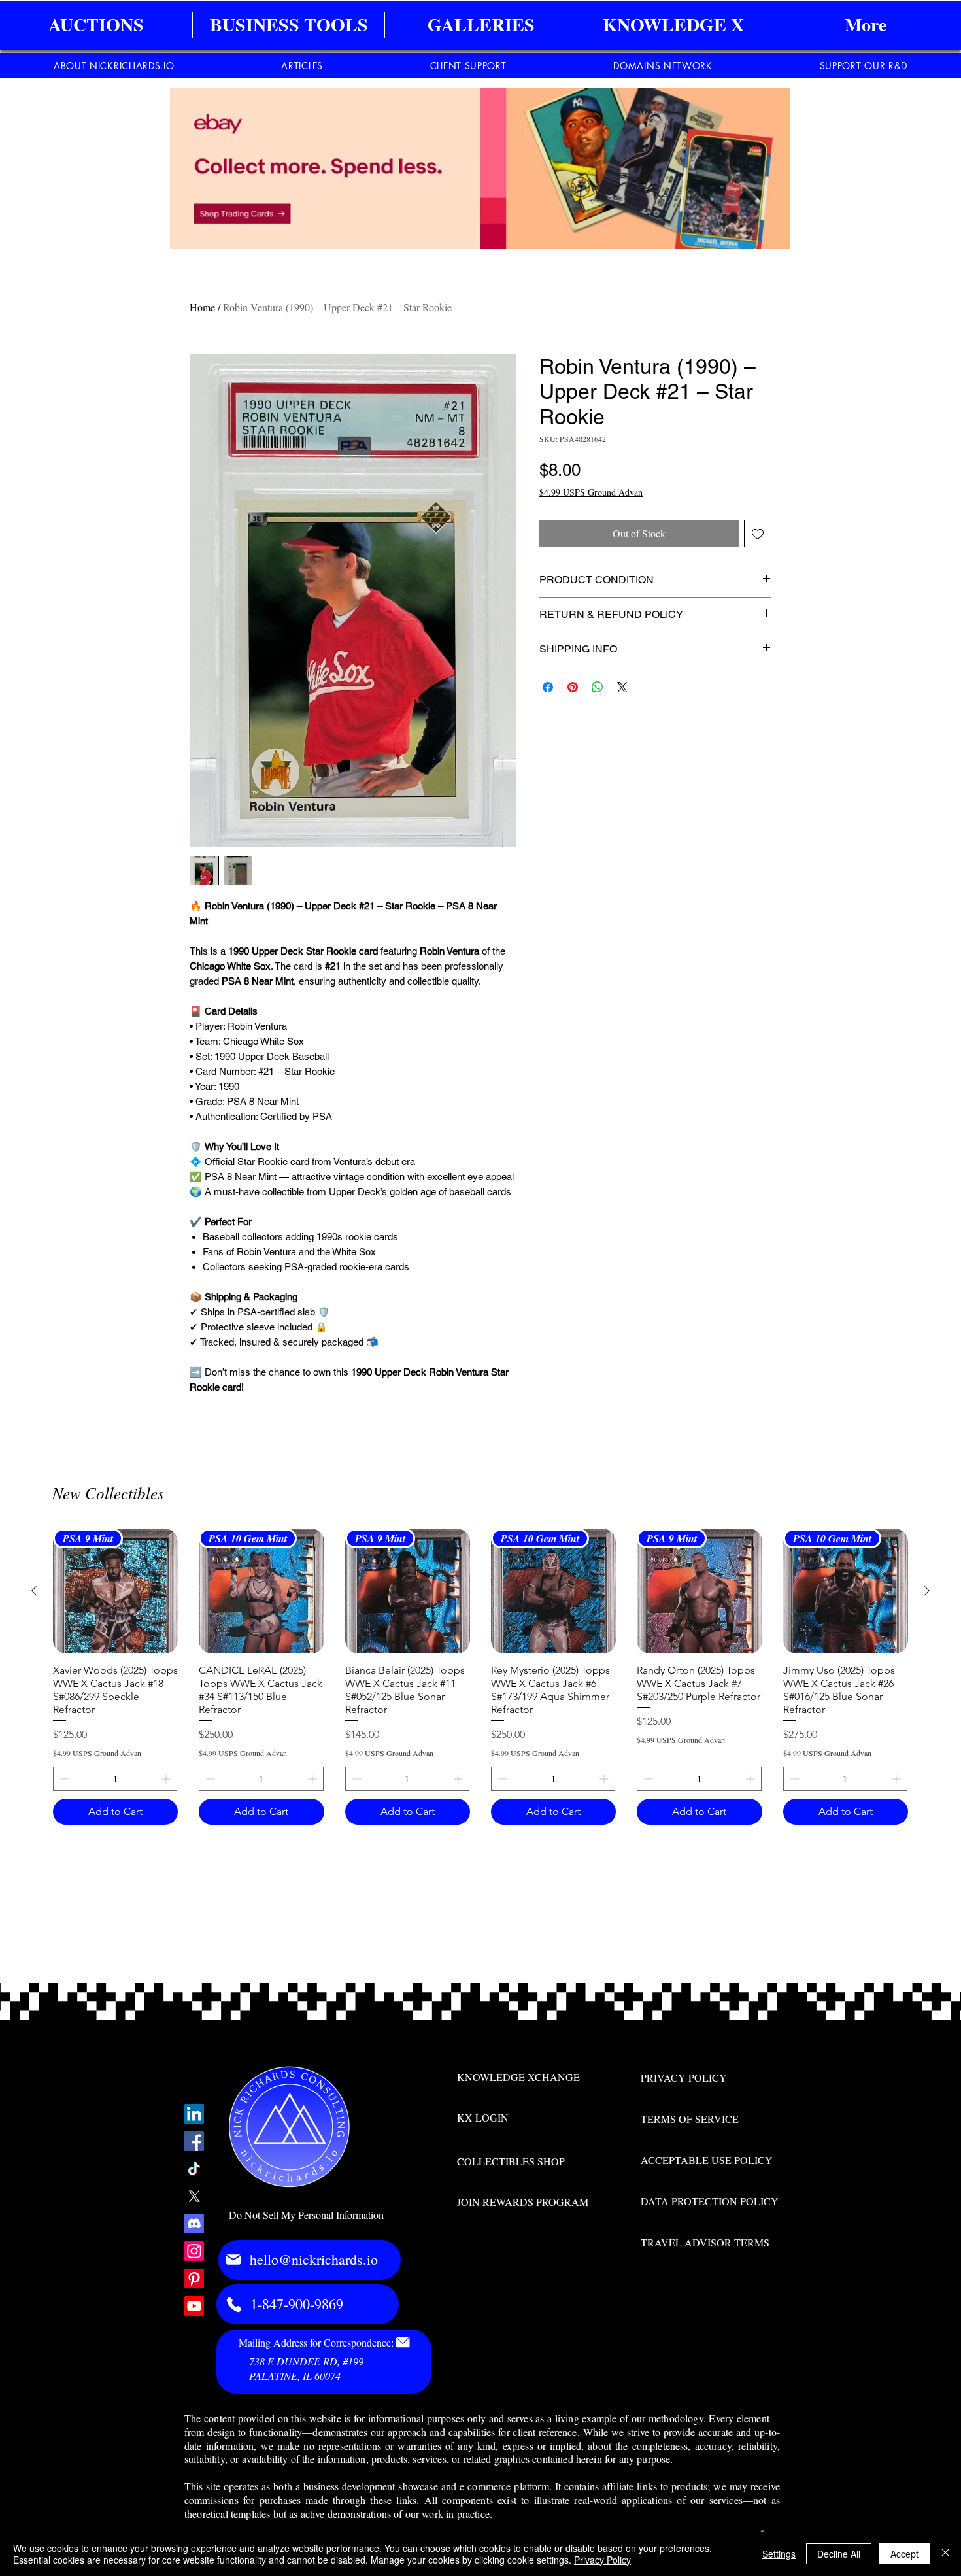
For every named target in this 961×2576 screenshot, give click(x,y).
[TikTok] (194, 2169)
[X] (194, 2196)
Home (202, 307)
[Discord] (194, 2224)
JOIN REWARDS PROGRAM (523, 2202)
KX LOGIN (483, 2117)
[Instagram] (194, 2251)
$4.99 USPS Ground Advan (591, 492)
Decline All (839, 2554)
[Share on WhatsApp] (598, 687)
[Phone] (234, 2305)
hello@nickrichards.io (314, 2259)
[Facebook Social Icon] (194, 2141)
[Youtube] (194, 2306)
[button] (289, 25)
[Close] (945, 2554)
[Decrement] (63, 1779)
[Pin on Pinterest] (573, 687)
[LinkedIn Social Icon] (194, 2114)
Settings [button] (779, 2554)
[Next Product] (927, 1591)
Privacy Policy (602, 2560)
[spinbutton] (115, 1779)
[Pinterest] (194, 2279)
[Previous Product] (34, 1591)
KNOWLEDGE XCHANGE (518, 2077)
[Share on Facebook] (548, 687)
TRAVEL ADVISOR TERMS (705, 2242)
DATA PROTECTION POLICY (710, 2201)
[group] (480, 1677)
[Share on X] (622, 687)
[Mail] (233, 2260)
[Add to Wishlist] (758, 534)
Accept (904, 2554)
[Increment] (167, 1779)
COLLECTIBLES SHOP (511, 2161)
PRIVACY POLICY (684, 2077)
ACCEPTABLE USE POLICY (707, 2160)
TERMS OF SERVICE (690, 2119)
